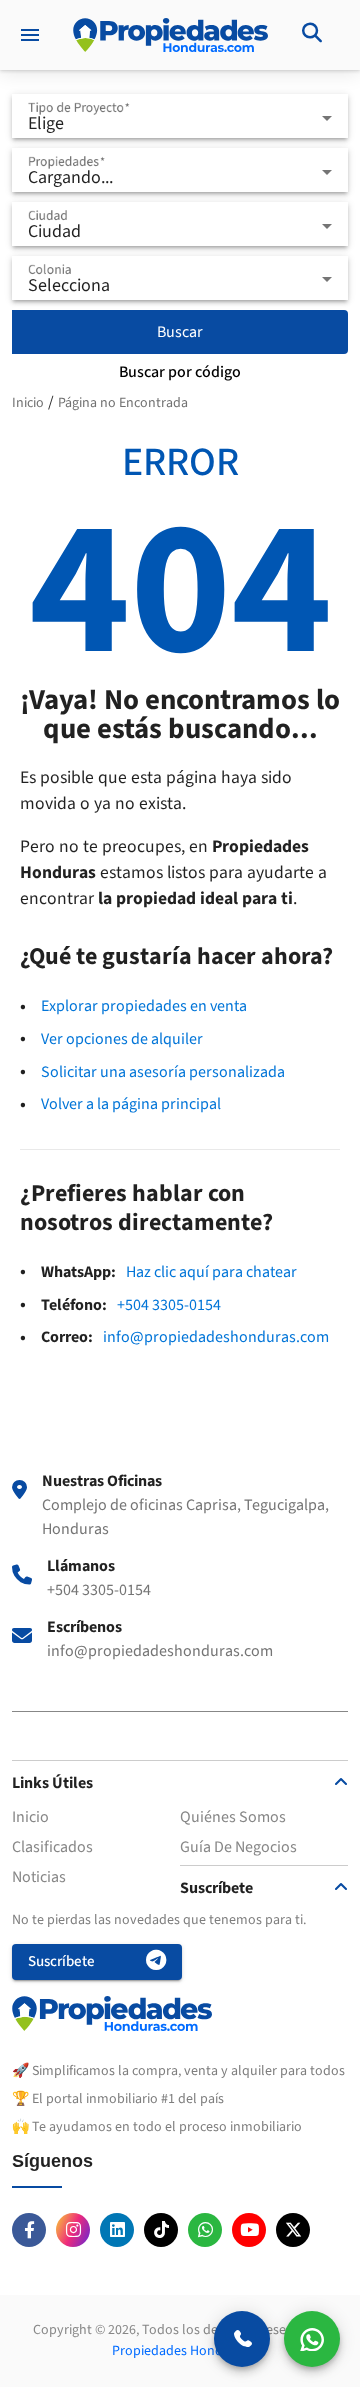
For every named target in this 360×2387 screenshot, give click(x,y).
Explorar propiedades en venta (144, 1006)
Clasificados (52, 1847)
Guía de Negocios (238, 1847)
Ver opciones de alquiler (122, 1039)
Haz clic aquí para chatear (211, 1272)
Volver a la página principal (131, 1104)
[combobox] (180, 124)
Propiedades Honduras (180, 2351)
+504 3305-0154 (169, 1305)
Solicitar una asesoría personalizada (163, 1072)
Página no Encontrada (123, 403)
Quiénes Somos (233, 1817)
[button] (180, 1812)
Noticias (39, 1877)
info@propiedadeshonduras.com (216, 1337)
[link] (312, 35)
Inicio (28, 403)
